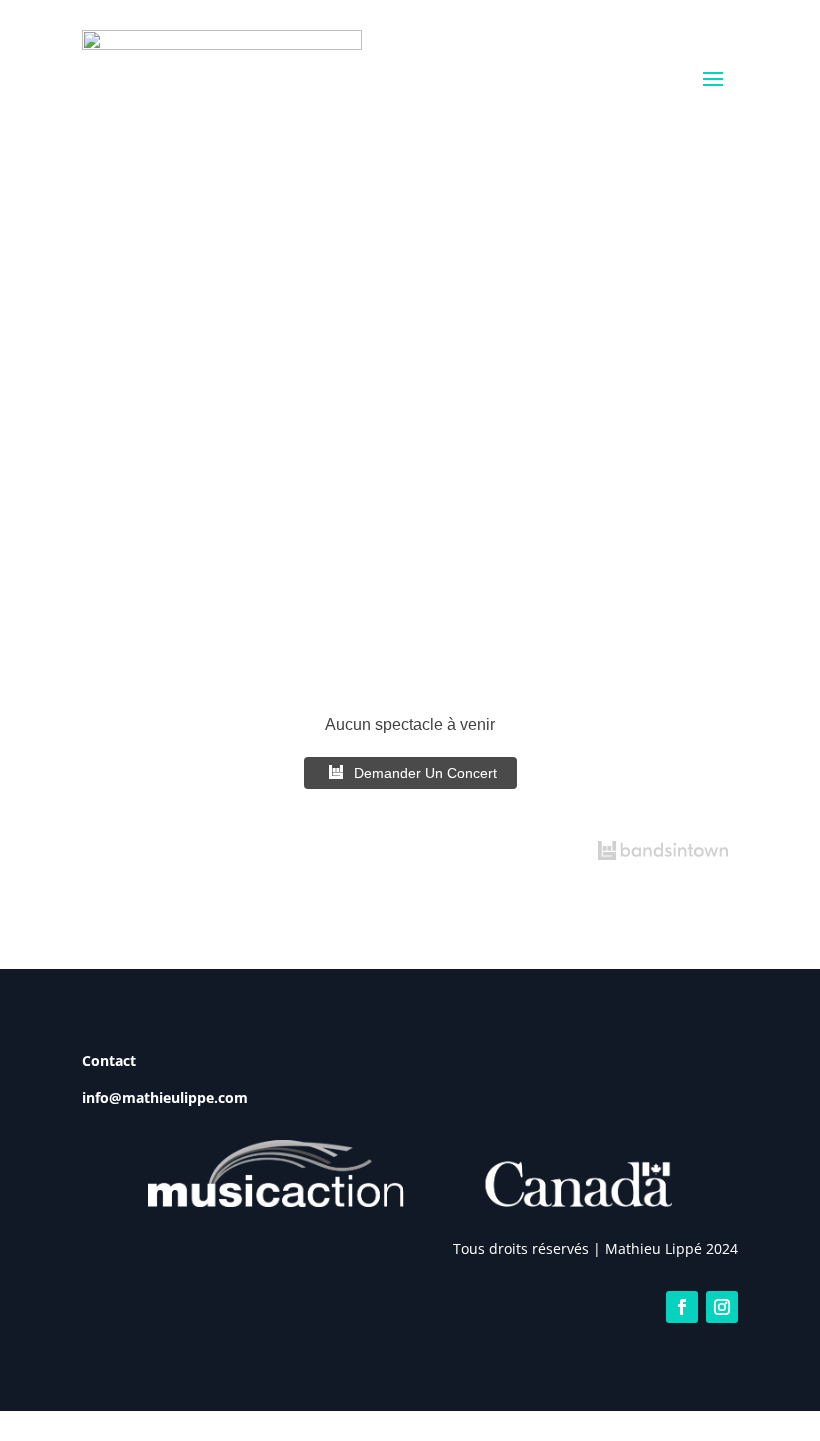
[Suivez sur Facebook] (682, 1307)
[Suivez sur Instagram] (722, 1307)
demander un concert (425, 773)
